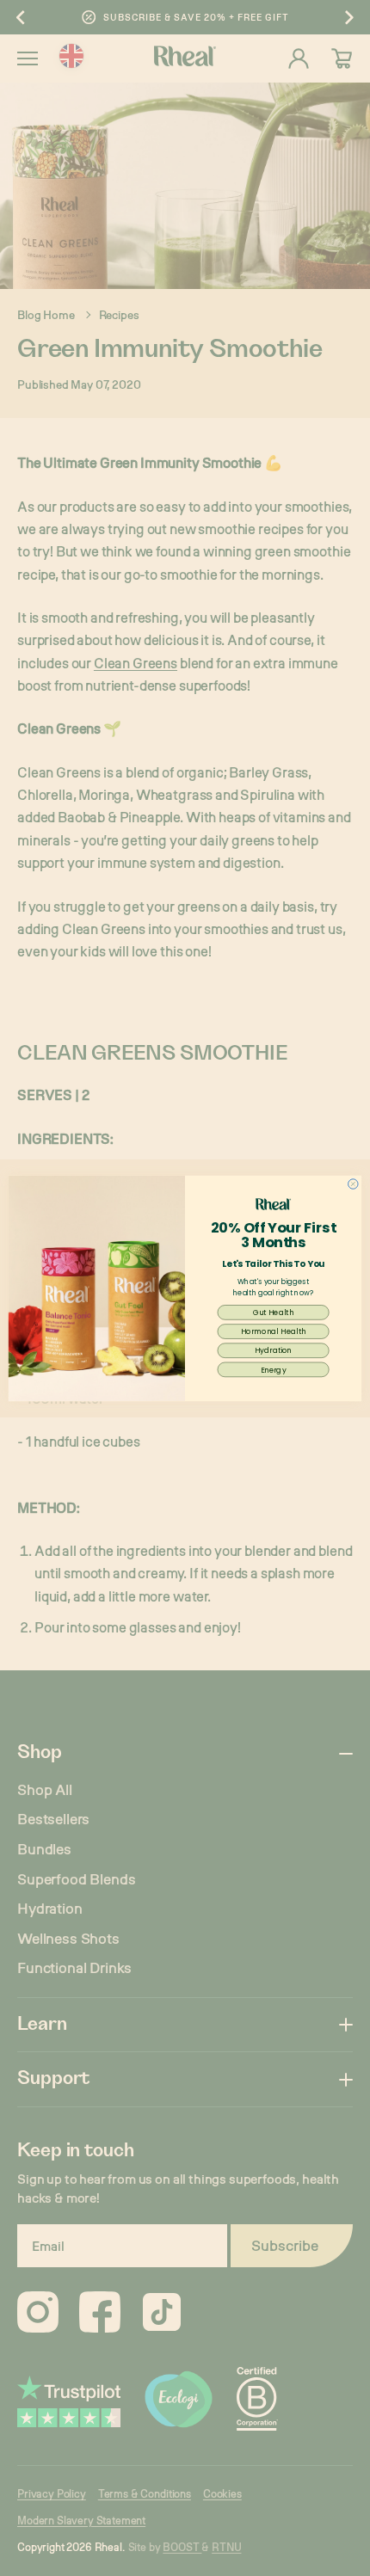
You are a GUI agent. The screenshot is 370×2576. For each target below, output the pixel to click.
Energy (274, 1369)
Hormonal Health (274, 1331)
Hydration (273, 1350)
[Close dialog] (353, 1183)
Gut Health (274, 1312)
